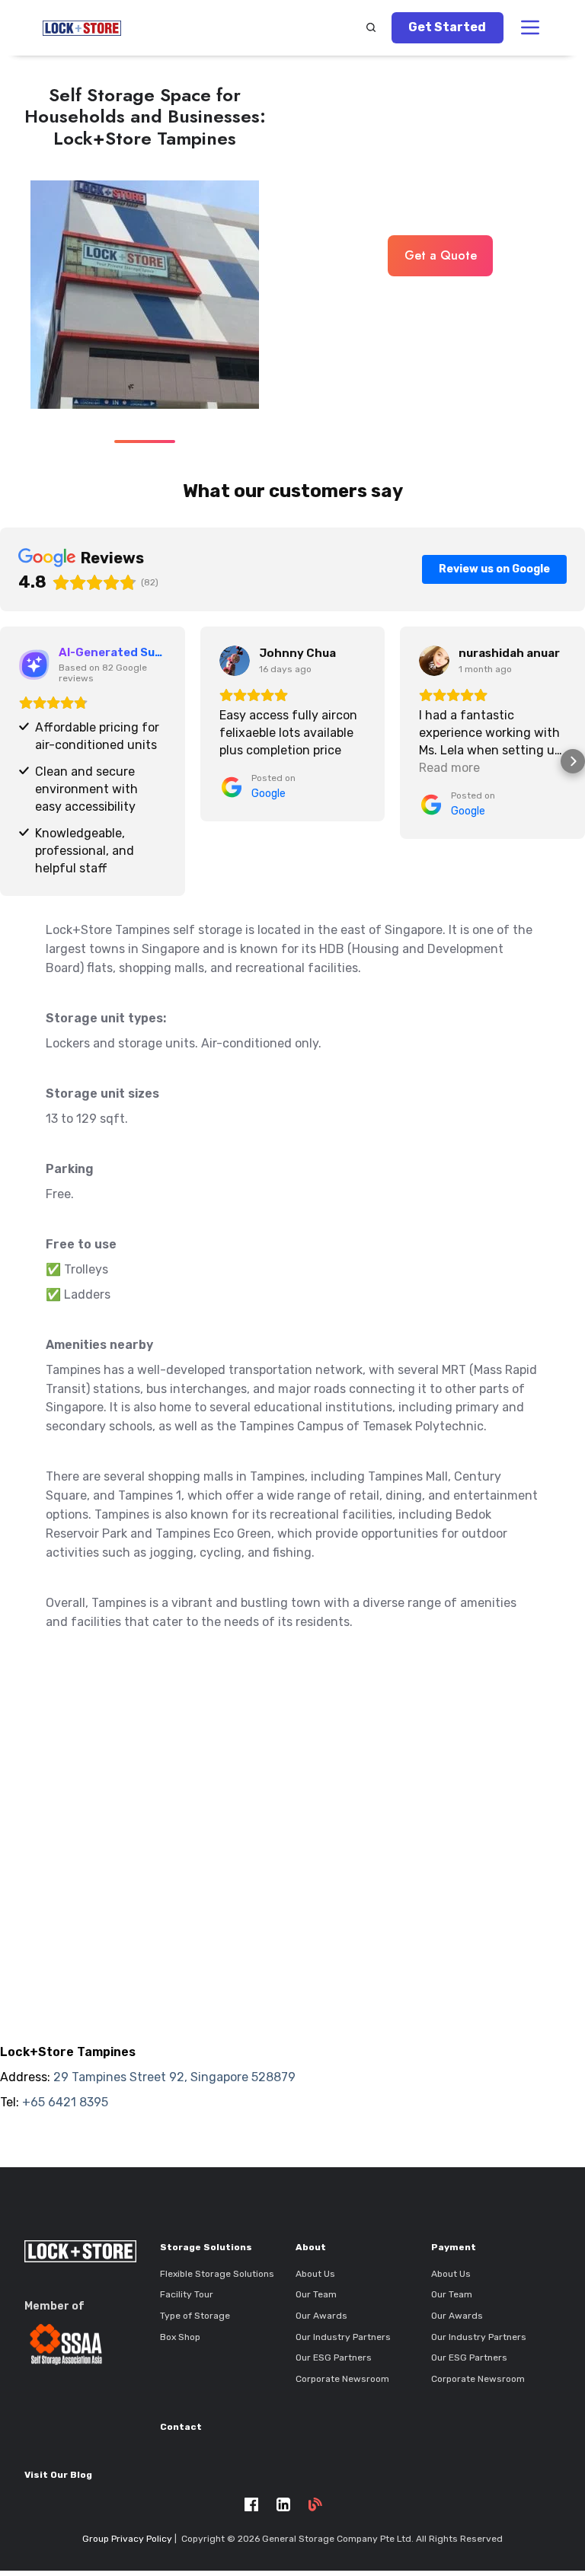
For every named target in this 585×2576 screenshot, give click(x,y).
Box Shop (180, 2337)
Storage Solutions (206, 2247)
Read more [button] (449, 768)
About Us (315, 2274)
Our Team (316, 2294)
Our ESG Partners (334, 2358)
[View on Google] (235, 661)
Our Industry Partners (343, 2337)
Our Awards (321, 2316)
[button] (371, 27)
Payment (454, 2247)
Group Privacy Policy (127, 2539)
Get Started (447, 27)
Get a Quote (441, 255)
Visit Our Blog (58, 2475)
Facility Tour (187, 2294)
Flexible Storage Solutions (217, 2274)
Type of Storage (195, 2316)
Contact (181, 2427)
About (311, 2247)
